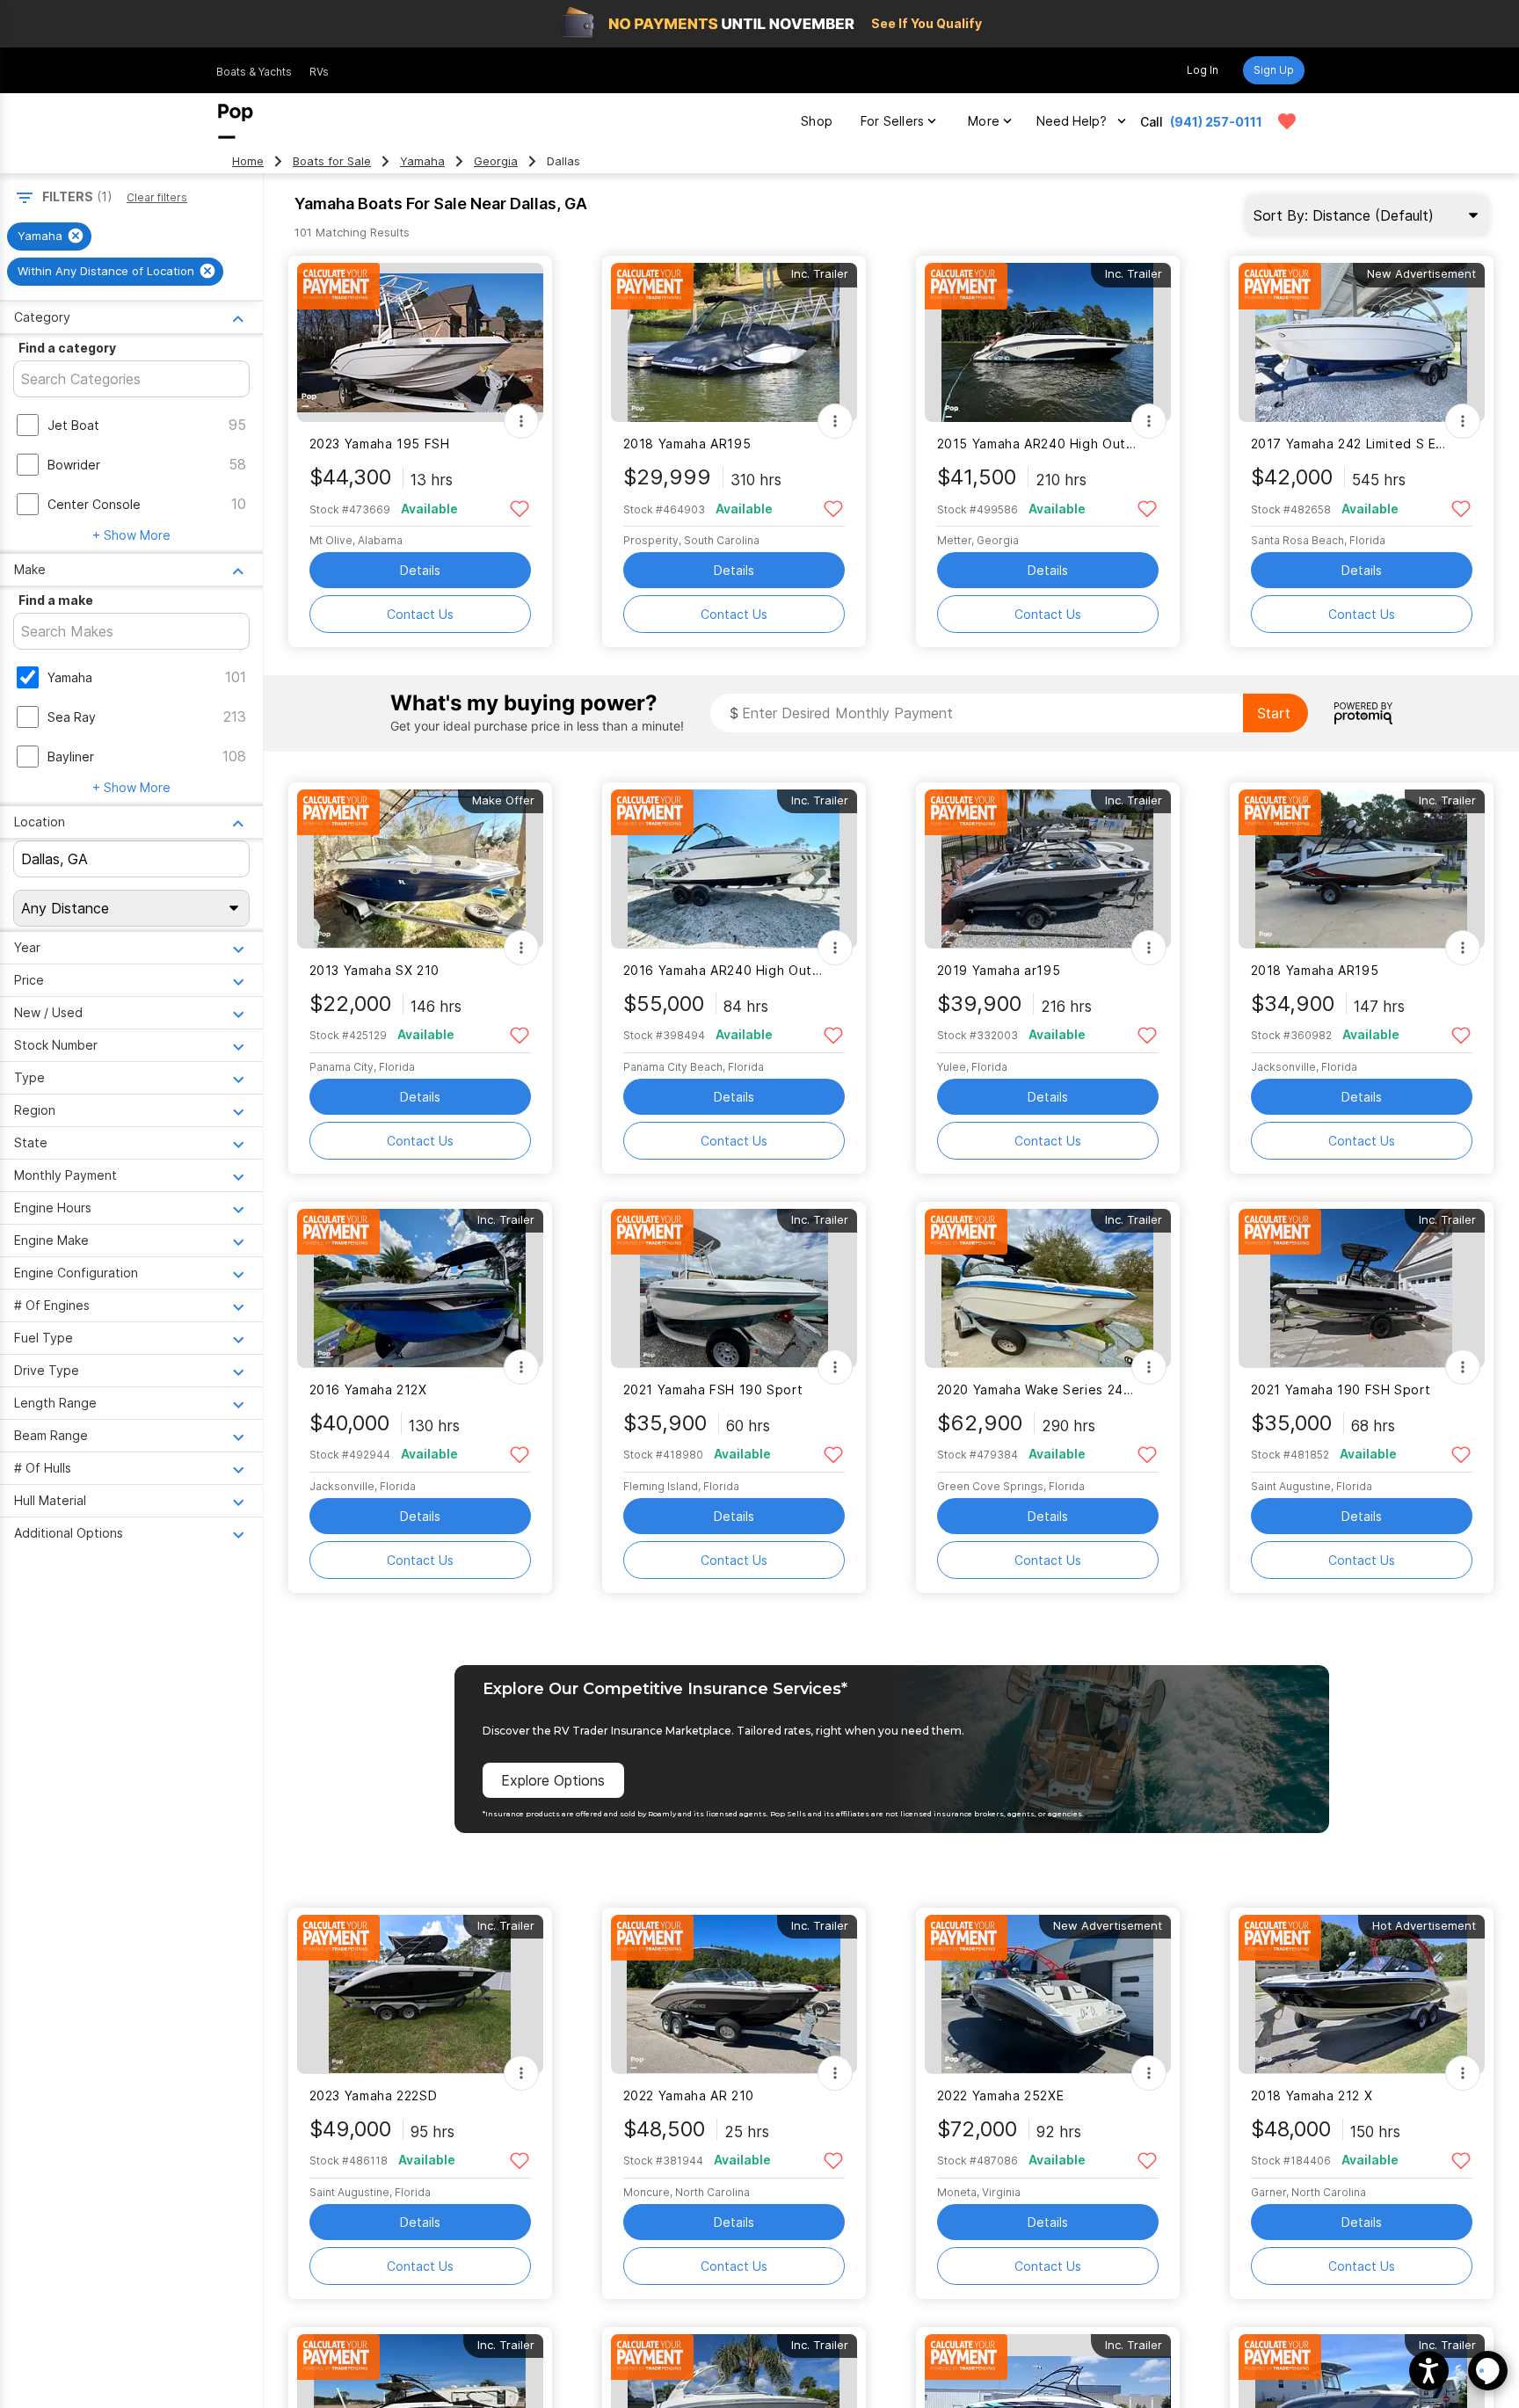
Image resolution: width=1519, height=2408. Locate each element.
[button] (1429, 2371)
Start (1274, 713)
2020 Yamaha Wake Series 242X (1037, 1390)
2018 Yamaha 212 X (1312, 2095)
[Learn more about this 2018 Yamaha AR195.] (734, 342)
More (984, 121)
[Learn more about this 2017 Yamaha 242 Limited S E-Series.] (1362, 342)
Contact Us (420, 614)
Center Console (94, 504)
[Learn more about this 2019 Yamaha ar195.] (1048, 869)
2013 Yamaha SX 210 (374, 970)
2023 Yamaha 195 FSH (380, 444)
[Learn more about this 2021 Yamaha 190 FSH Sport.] (1362, 1288)
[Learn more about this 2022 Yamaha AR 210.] (734, 1994)
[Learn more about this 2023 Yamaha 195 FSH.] (420, 342)
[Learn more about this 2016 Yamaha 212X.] (420, 1288)
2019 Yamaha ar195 (999, 970)
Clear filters (157, 197)
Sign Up (1274, 70)
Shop (817, 121)
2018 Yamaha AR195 (687, 444)
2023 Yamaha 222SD (374, 2095)
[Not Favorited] (520, 508)
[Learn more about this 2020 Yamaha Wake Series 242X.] (1048, 1288)
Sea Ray (72, 717)
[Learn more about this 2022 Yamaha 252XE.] (1048, 1994)
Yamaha (422, 161)
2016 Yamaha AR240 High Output (723, 970)
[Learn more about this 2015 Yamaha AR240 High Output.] (1048, 342)
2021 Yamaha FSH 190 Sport (713, 1390)
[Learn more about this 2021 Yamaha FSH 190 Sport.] (734, 1288)
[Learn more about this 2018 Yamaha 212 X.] (1362, 1994)
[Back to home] (236, 121)
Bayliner (71, 757)
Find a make (56, 600)
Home (248, 161)
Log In (1203, 70)
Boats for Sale (332, 161)
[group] (49, 236)
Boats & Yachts (254, 72)
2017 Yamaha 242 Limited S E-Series (1351, 444)
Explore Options (553, 1780)
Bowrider (74, 465)
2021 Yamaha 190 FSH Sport (1341, 1390)
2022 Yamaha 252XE (1001, 2095)
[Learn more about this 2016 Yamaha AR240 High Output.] (734, 869)
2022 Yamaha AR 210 (689, 2095)
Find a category (67, 348)
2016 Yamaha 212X (368, 1390)
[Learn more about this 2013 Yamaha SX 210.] (420, 869)
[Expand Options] (521, 421)
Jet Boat (73, 425)
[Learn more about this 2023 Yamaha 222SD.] (420, 1994)
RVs (319, 72)
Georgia (496, 161)
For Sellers (892, 121)
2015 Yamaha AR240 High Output (1037, 444)
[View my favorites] (1287, 121)
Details (420, 570)
